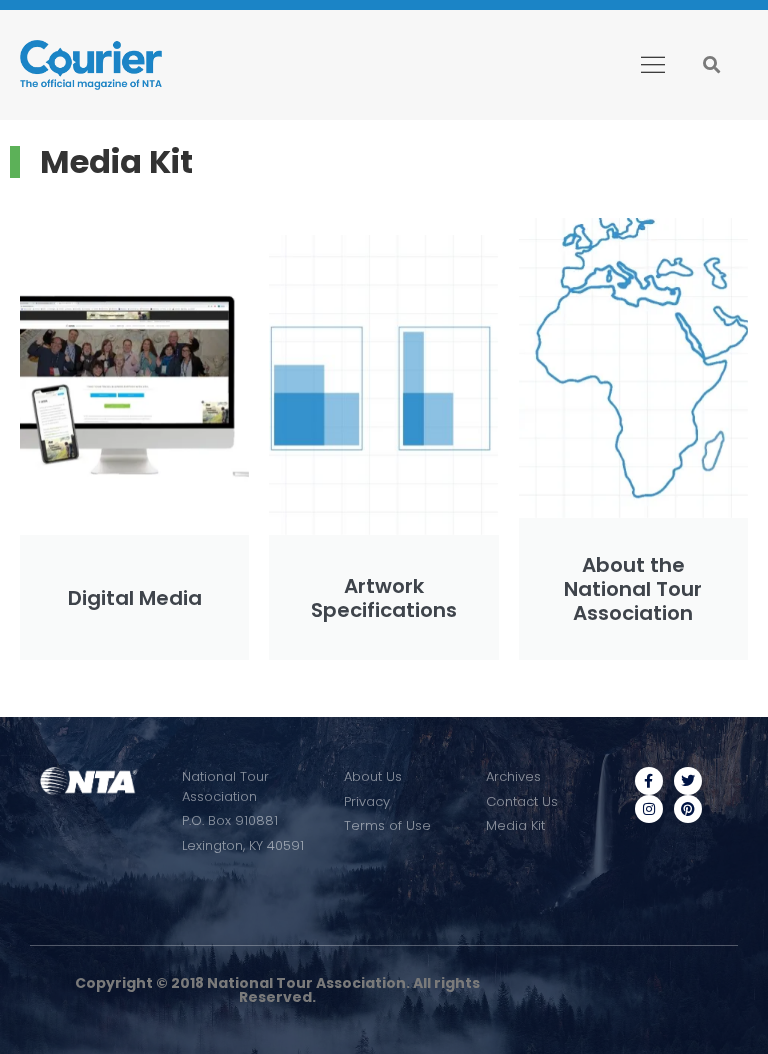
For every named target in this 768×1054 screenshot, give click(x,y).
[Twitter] (688, 781)
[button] (652, 64)
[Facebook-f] (649, 781)
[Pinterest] (688, 809)
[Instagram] (649, 809)
